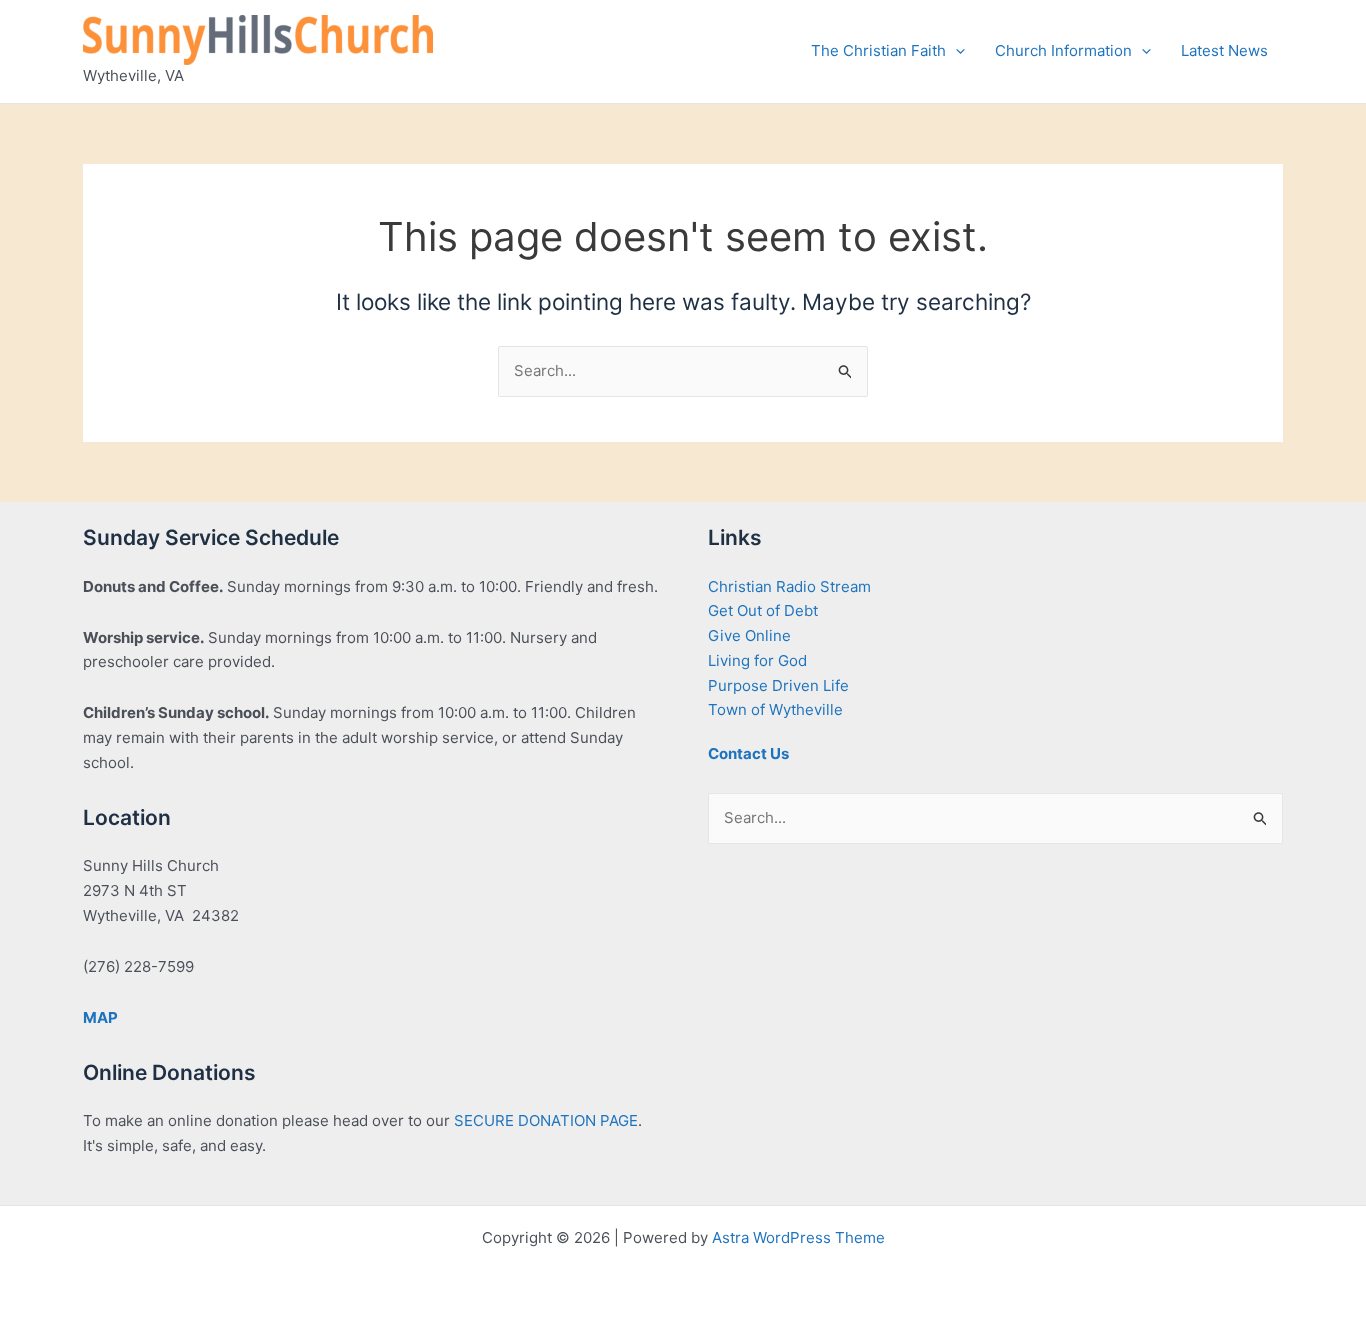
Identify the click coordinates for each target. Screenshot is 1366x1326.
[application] (955, 51)
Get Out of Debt (763, 610)
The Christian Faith (878, 50)
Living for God (757, 660)
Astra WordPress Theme (798, 1237)
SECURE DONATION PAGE (546, 1120)
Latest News (1224, 50)
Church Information (1063, 50)
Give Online (749, 635)
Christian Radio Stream (789, 586)
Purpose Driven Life (778, 685)
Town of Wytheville (775, 709)
